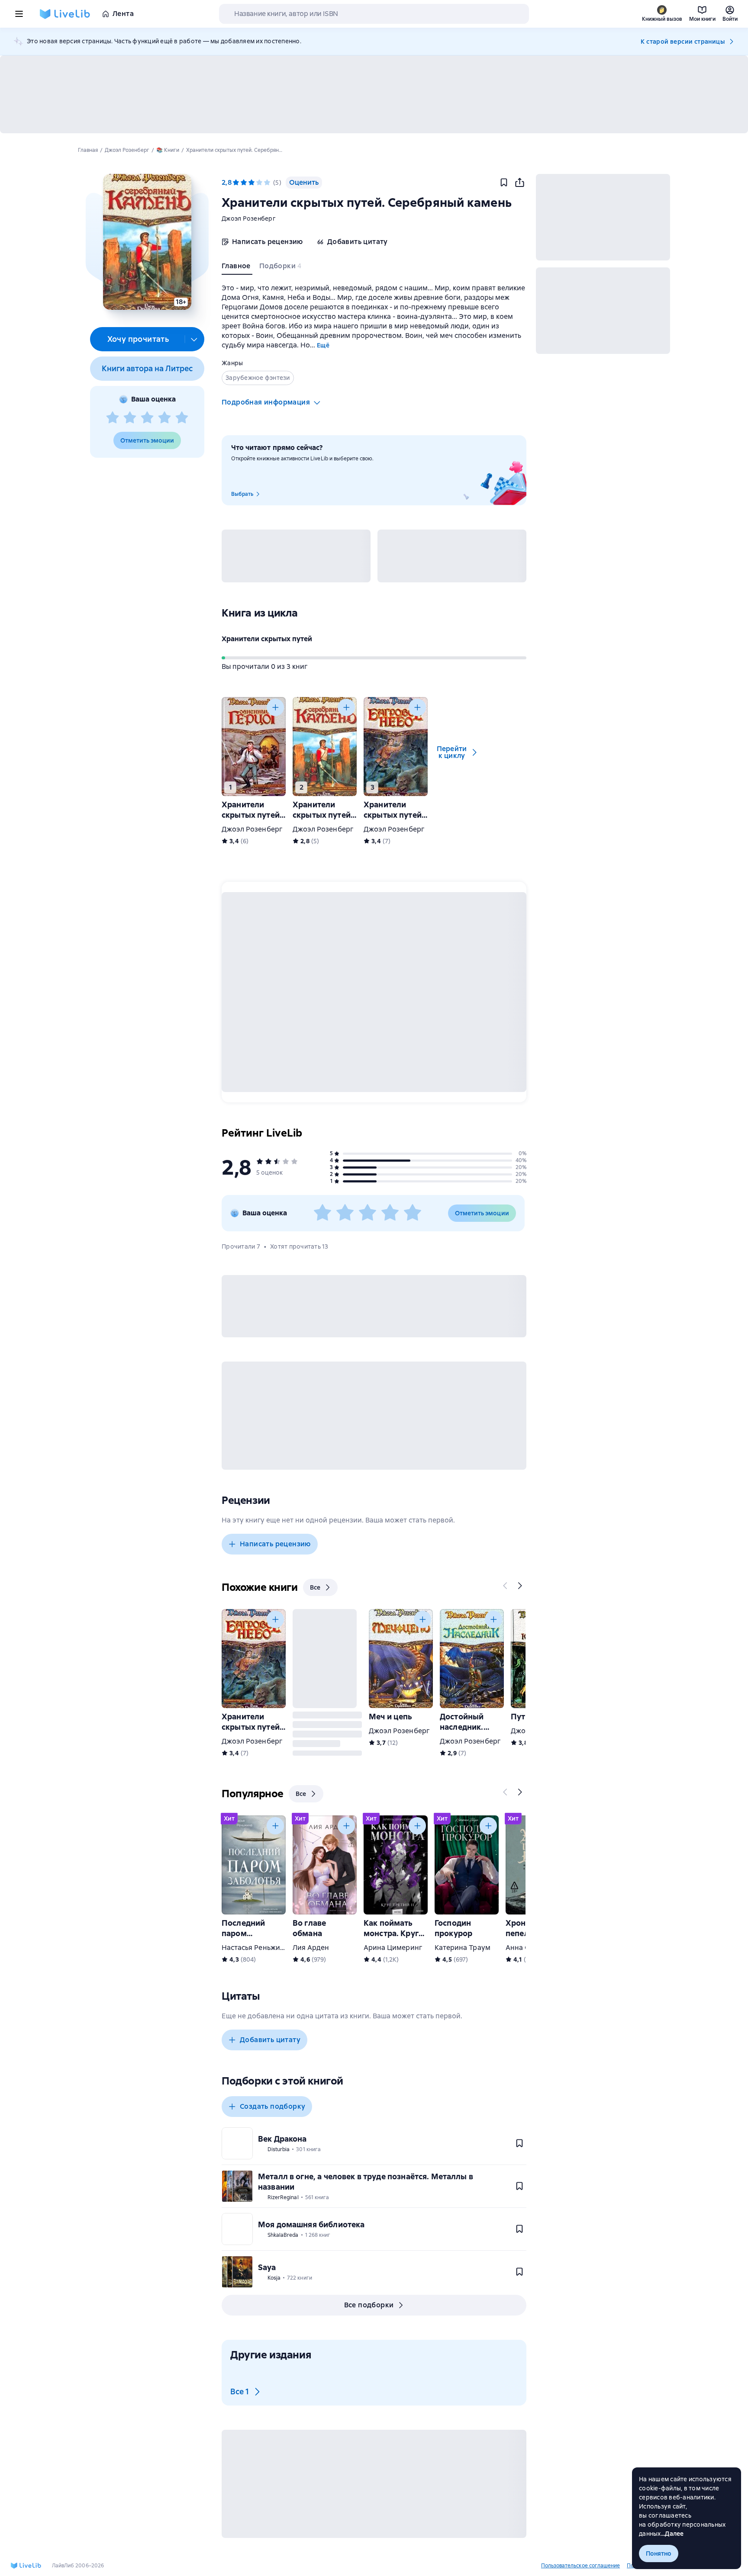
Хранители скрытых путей (267, 639)
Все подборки (369, 2305)
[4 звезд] (164, 418)
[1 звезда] (113, 418)
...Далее (672, 2534)
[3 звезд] (147, 418)
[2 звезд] (130, 418)
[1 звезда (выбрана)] (236, 183)
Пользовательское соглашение (580, 2566)
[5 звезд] (182, 418)
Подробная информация (266, 402)
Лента (123, 14)
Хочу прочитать (138, 339)
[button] (147, 242)
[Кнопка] (275, 707)
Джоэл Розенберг (249, 218)
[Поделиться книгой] (519, 183)
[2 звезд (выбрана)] (244, 183)
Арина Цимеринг (393, 1948)
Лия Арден (311, 1948)
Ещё (323, 345)
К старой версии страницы (683, 42)
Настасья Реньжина (255, 1948)
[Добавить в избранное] (504, 183)
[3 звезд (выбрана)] (251, 183)
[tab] (237, 268)
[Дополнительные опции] (194, 339)
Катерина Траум (463, 1948)
